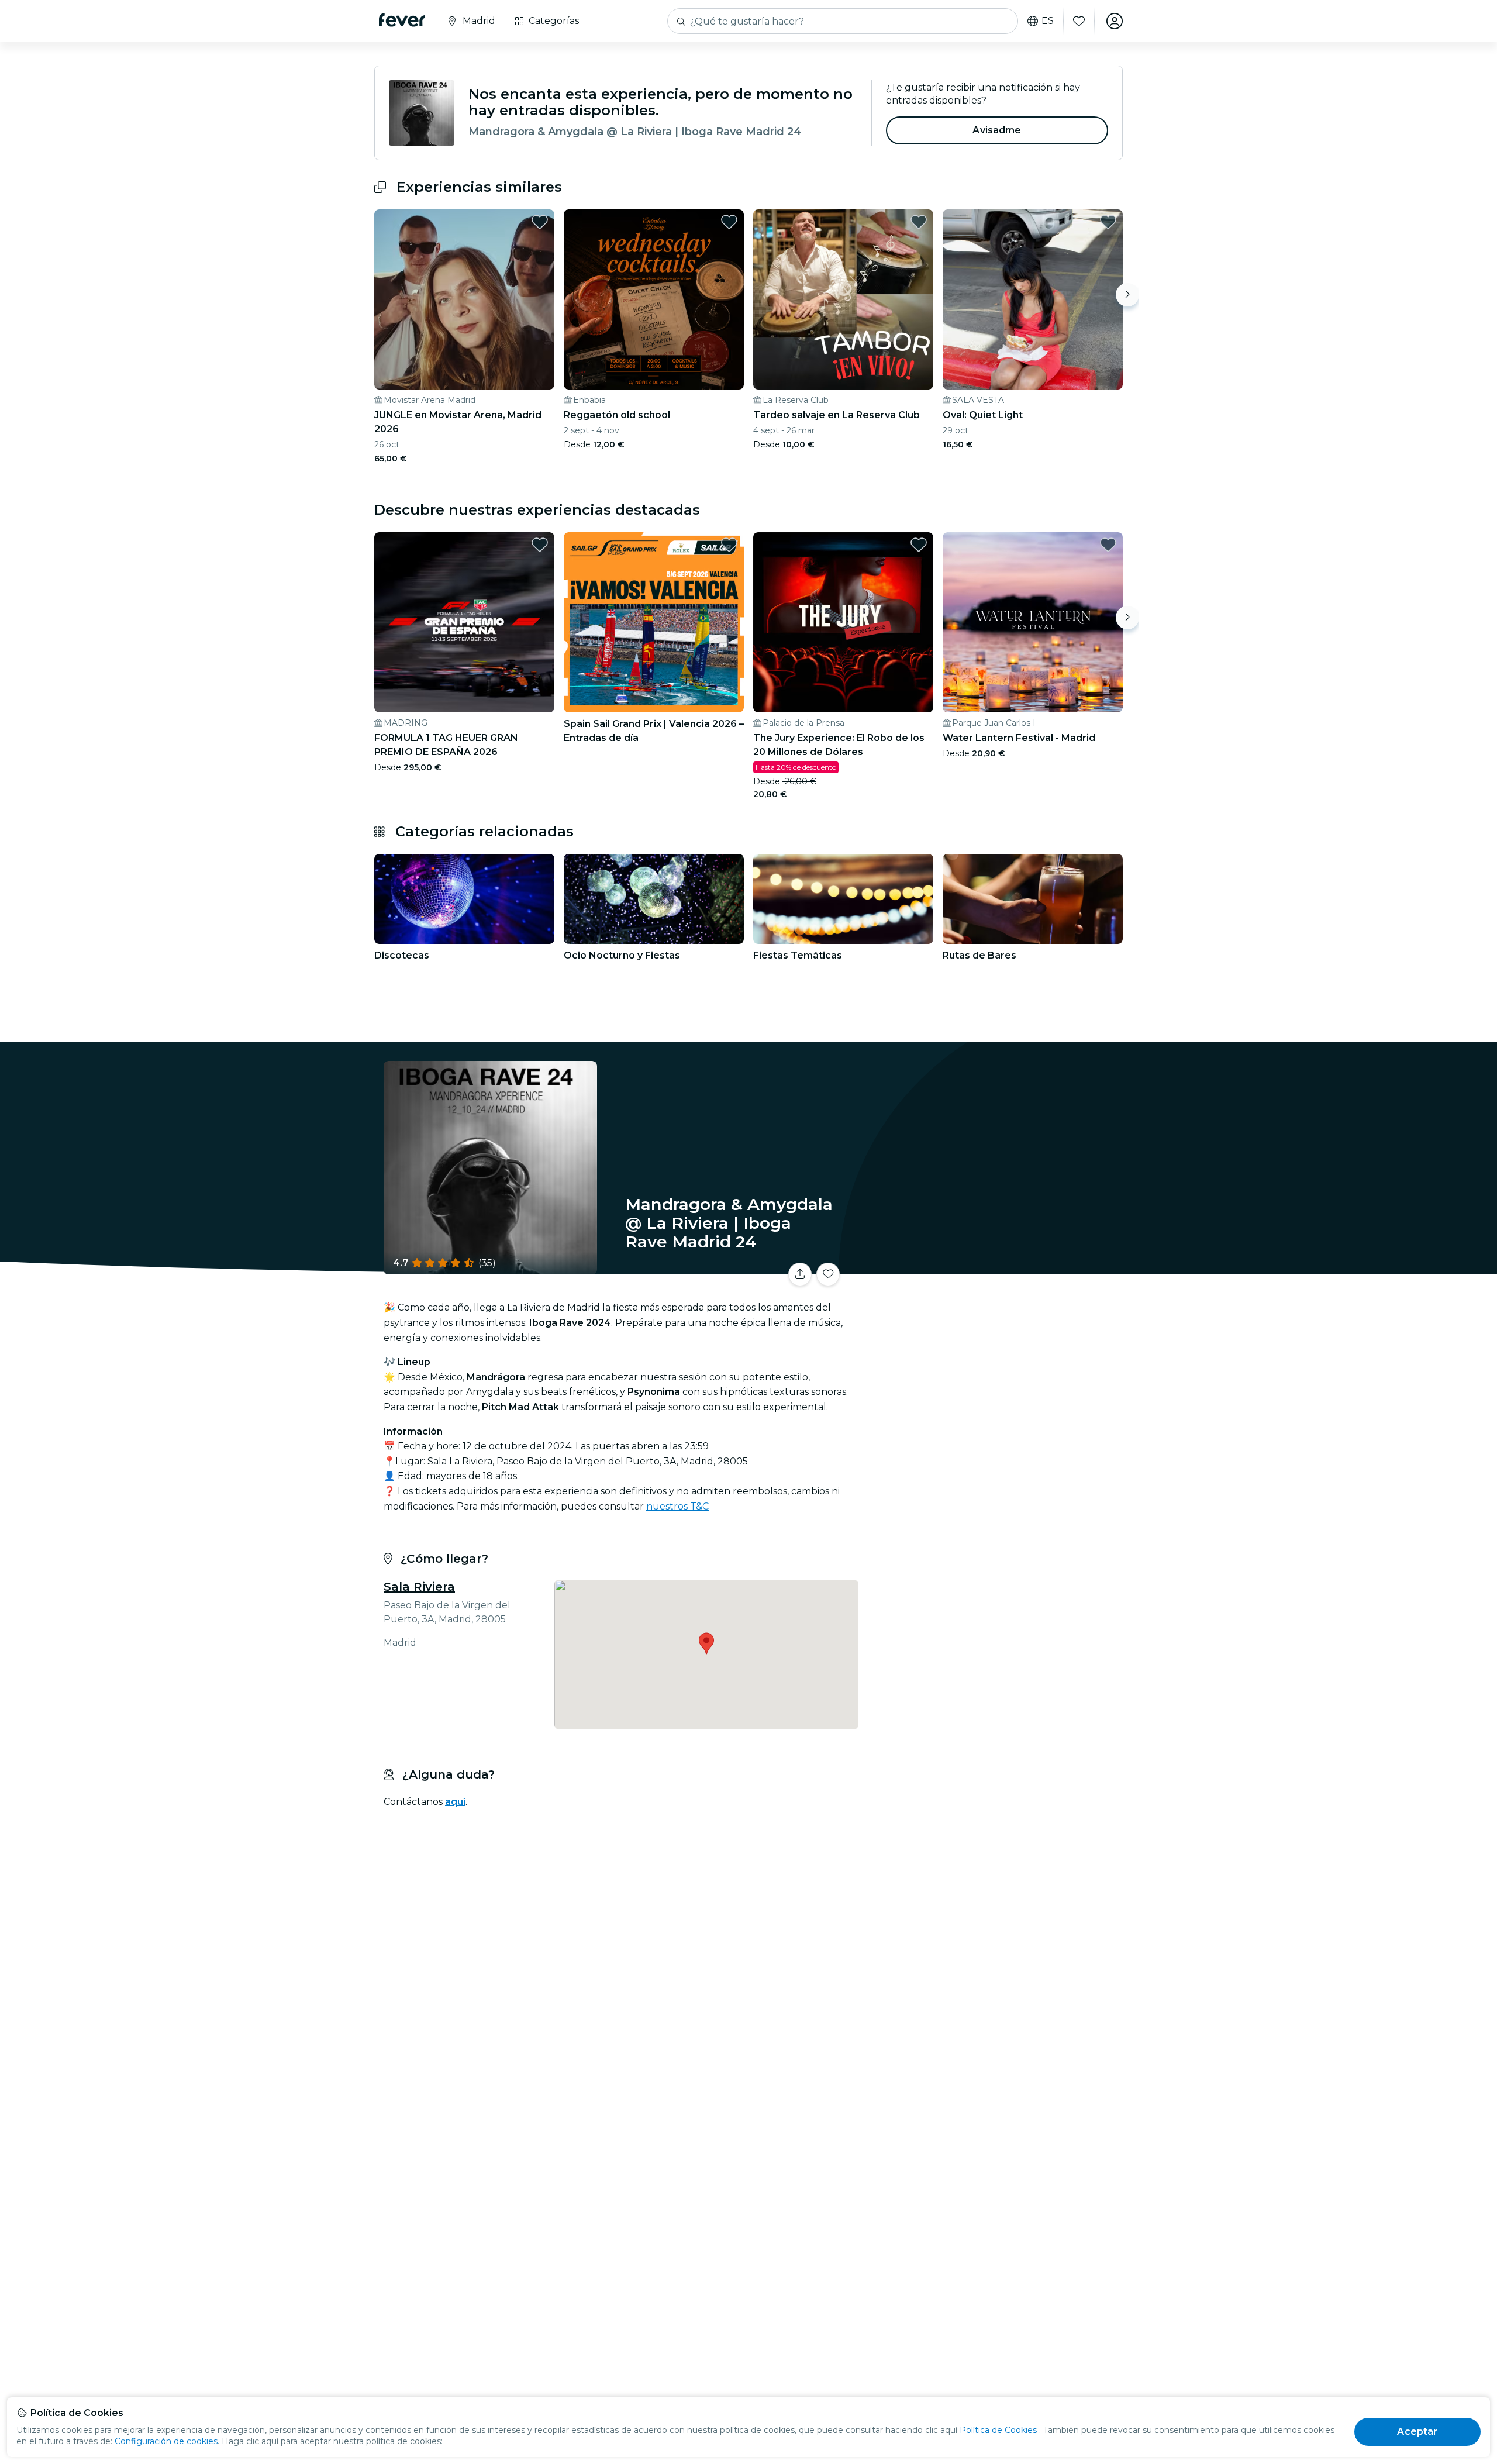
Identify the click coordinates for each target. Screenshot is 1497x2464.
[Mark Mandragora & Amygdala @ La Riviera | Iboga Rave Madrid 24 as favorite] (828, 1274)
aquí (455, 1802)
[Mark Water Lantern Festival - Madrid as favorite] (1108, 545)
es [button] (1048, 21)
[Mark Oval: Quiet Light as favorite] (1108, 222)
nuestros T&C (677, 1506)
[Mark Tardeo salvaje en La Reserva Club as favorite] (919, 222)
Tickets (993, 1267)
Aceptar (1417, 2432)
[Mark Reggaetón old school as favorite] (729, 222)
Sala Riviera (419, 1587)
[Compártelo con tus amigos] (800, 1274)
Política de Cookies (998, 2430)
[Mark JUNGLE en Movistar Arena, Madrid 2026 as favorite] (540, 222)
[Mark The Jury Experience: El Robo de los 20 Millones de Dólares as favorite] (919, 545)
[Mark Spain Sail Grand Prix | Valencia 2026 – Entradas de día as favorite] (729, 545)
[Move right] (1127, 295)
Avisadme (997, 130)
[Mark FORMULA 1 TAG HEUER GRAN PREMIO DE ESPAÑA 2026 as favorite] (540, 545)
